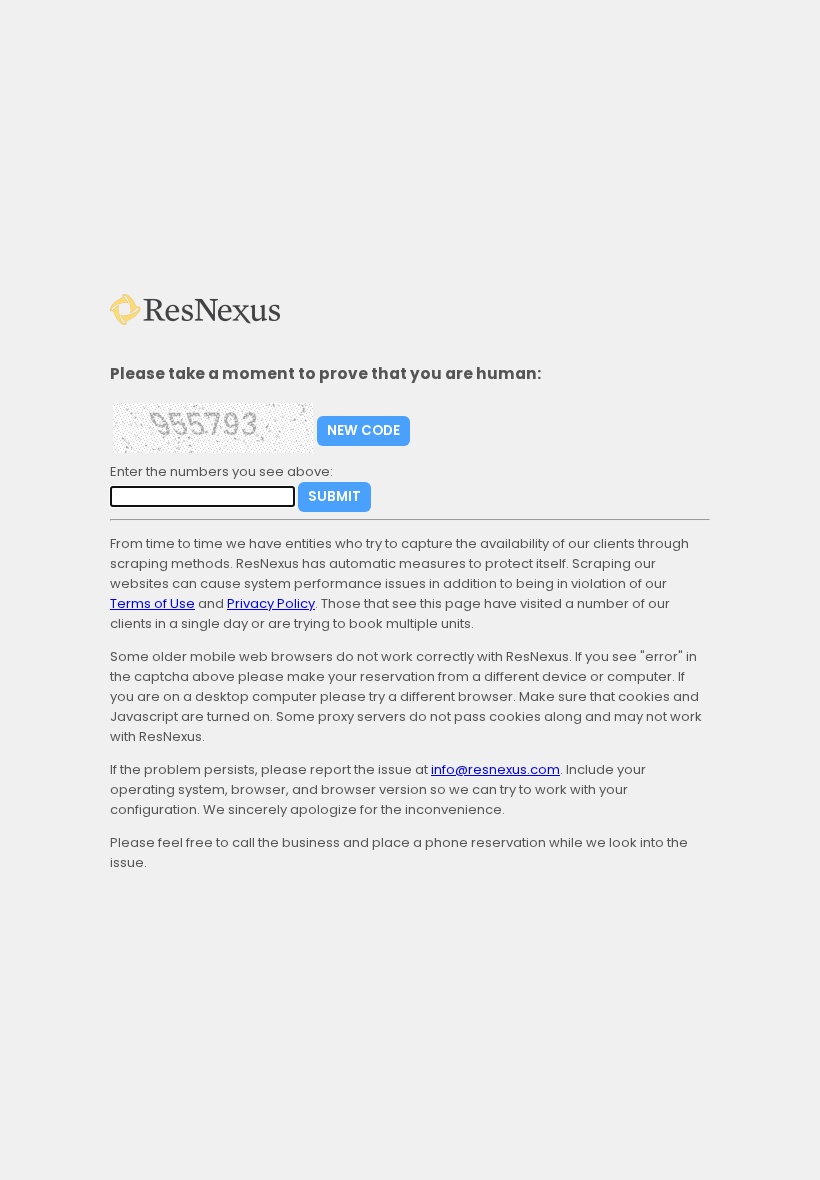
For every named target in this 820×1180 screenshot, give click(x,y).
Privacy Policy (271, 603)
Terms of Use (152, 603)
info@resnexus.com (495, 769)
